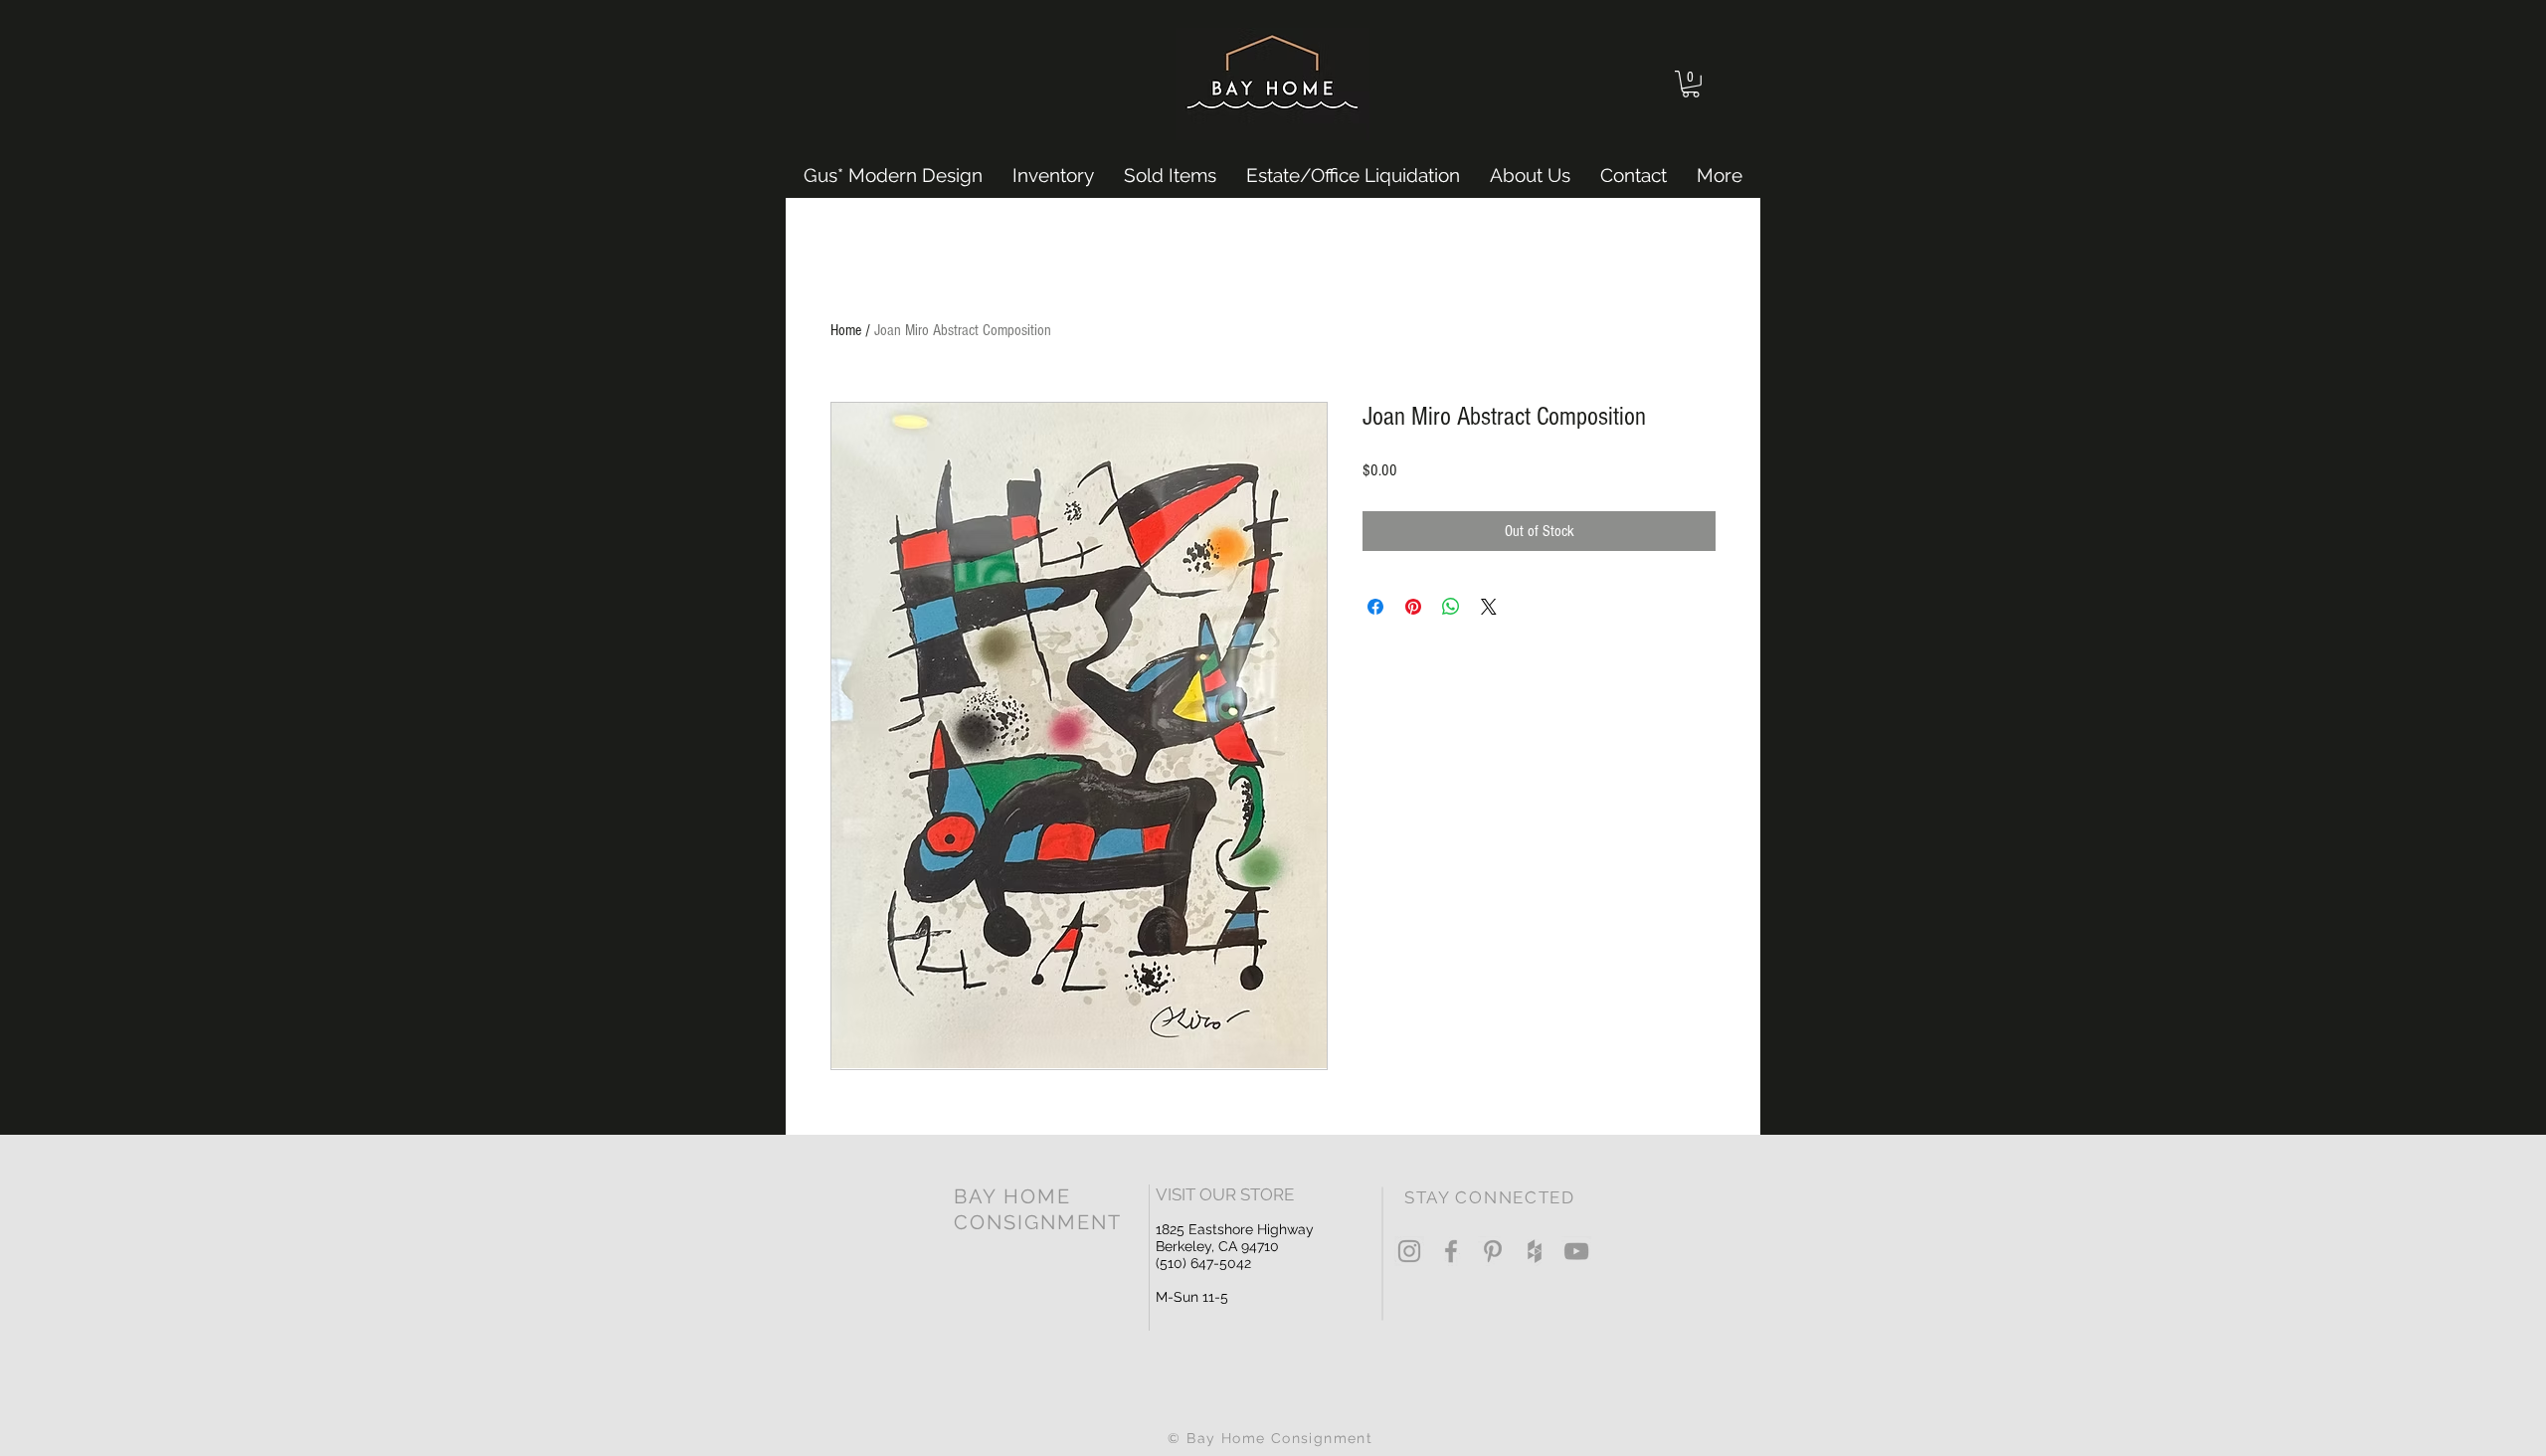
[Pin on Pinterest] (1413, 607)
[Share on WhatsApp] (1451, 607)
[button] (1691, 84)
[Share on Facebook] (1375, 607)
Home (846, 330)
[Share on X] (1489, 607)
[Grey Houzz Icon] (1535, 1251)
